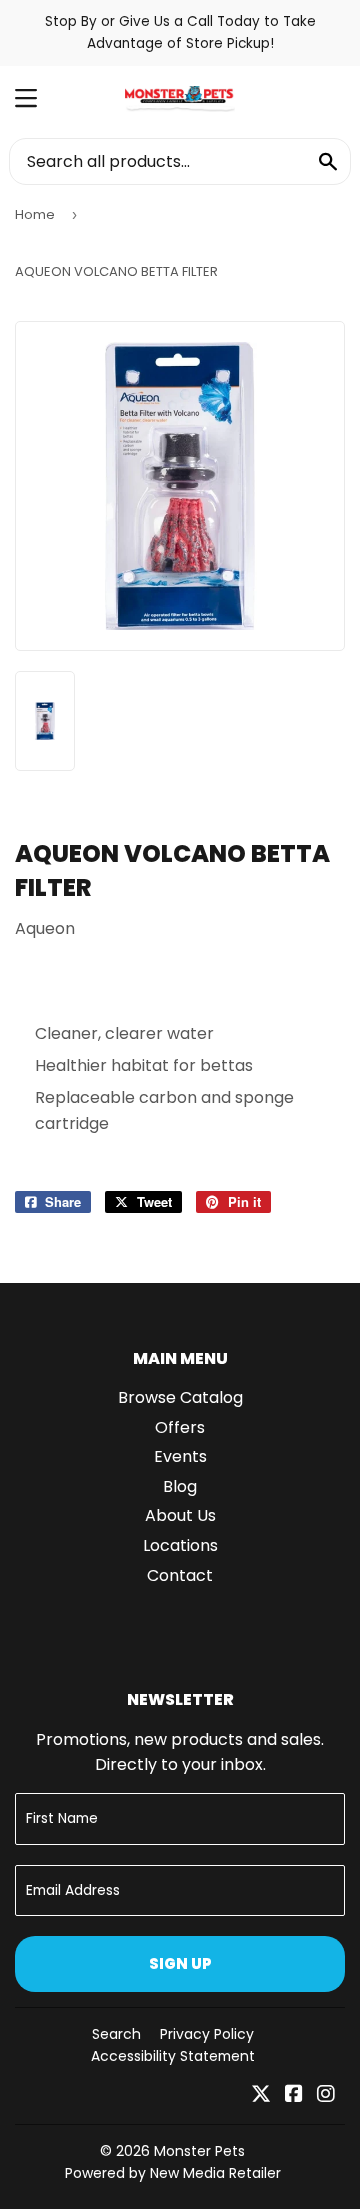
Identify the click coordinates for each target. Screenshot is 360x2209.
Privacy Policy (207, 2034)
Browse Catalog (180, 1397)
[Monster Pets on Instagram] (326, 2095)
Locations (180, 1545)
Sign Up (180, 1963)
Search (116, 2034)
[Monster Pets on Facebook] (294, 2095)
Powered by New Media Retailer (173, 2173)
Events (180, 1456)
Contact (180, 1575)
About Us (180, 1515)
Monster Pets (199, 2151)
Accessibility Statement (173, 2056)
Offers (180, 1427)
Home (35, 214)
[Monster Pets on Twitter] (261, 2095)
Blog (180, 1486)
